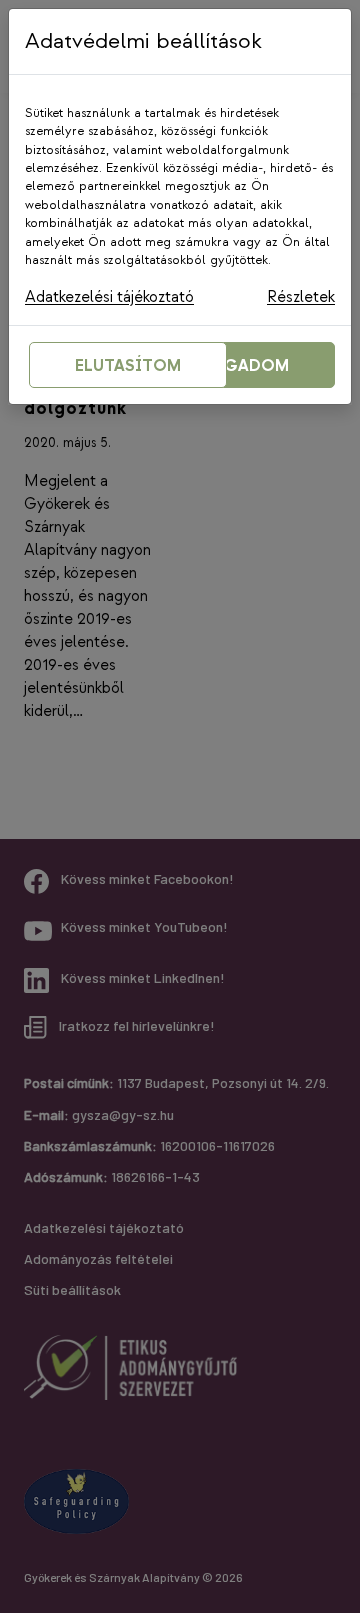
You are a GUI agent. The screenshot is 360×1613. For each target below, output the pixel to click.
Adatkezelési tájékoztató (109, 297)
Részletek (301, 297)
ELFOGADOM (236, 366)
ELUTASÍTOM (128, 366)
